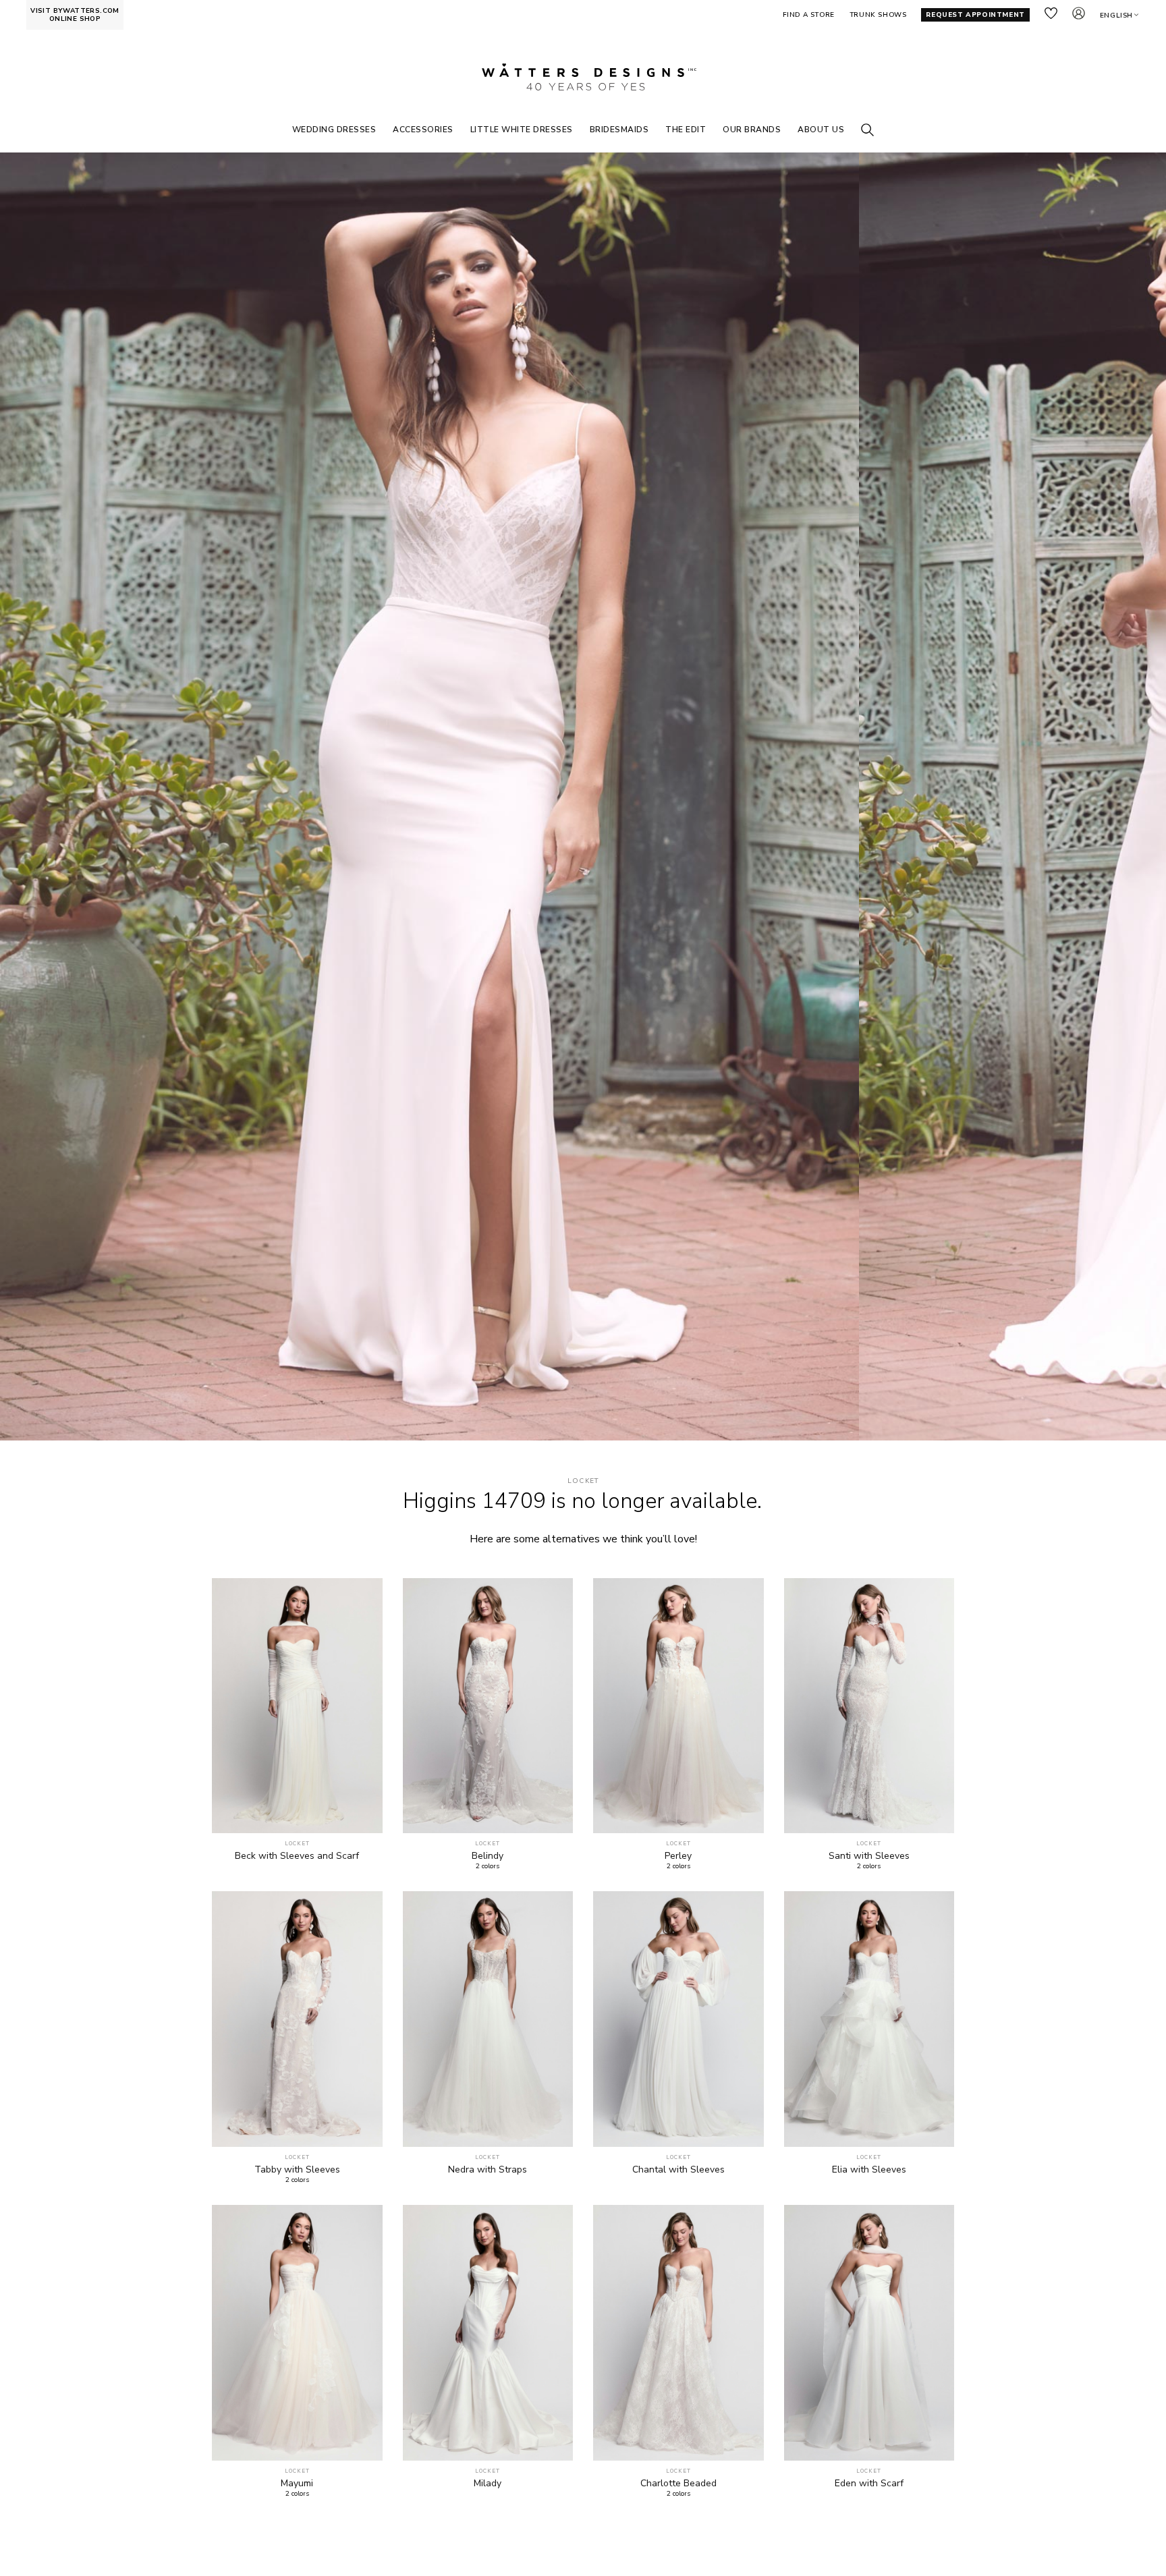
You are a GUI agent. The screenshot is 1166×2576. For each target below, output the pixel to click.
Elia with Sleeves (869, 2170)
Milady (488, 2484)
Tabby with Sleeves (297, 2170)
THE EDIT (686, 130)
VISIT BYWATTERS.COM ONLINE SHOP (75, 15)
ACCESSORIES (423, 130)
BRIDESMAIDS (619, 130)
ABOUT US (821, 130)
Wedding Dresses (334, 130)
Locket (583, 1481)
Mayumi (297, 2484)
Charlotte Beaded (678, 2484)
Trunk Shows (878, 15)
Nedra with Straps (488, 2170)
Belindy (488, 1856)
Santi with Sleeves (869, 1856)
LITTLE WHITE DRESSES (522, 130)
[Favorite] (365, 1815)
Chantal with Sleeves (678, 2170)
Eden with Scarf (869, 2484)
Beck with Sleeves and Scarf (297, 1856)
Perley (678, 1856)
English (1116, 16)
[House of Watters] (583, 77)
